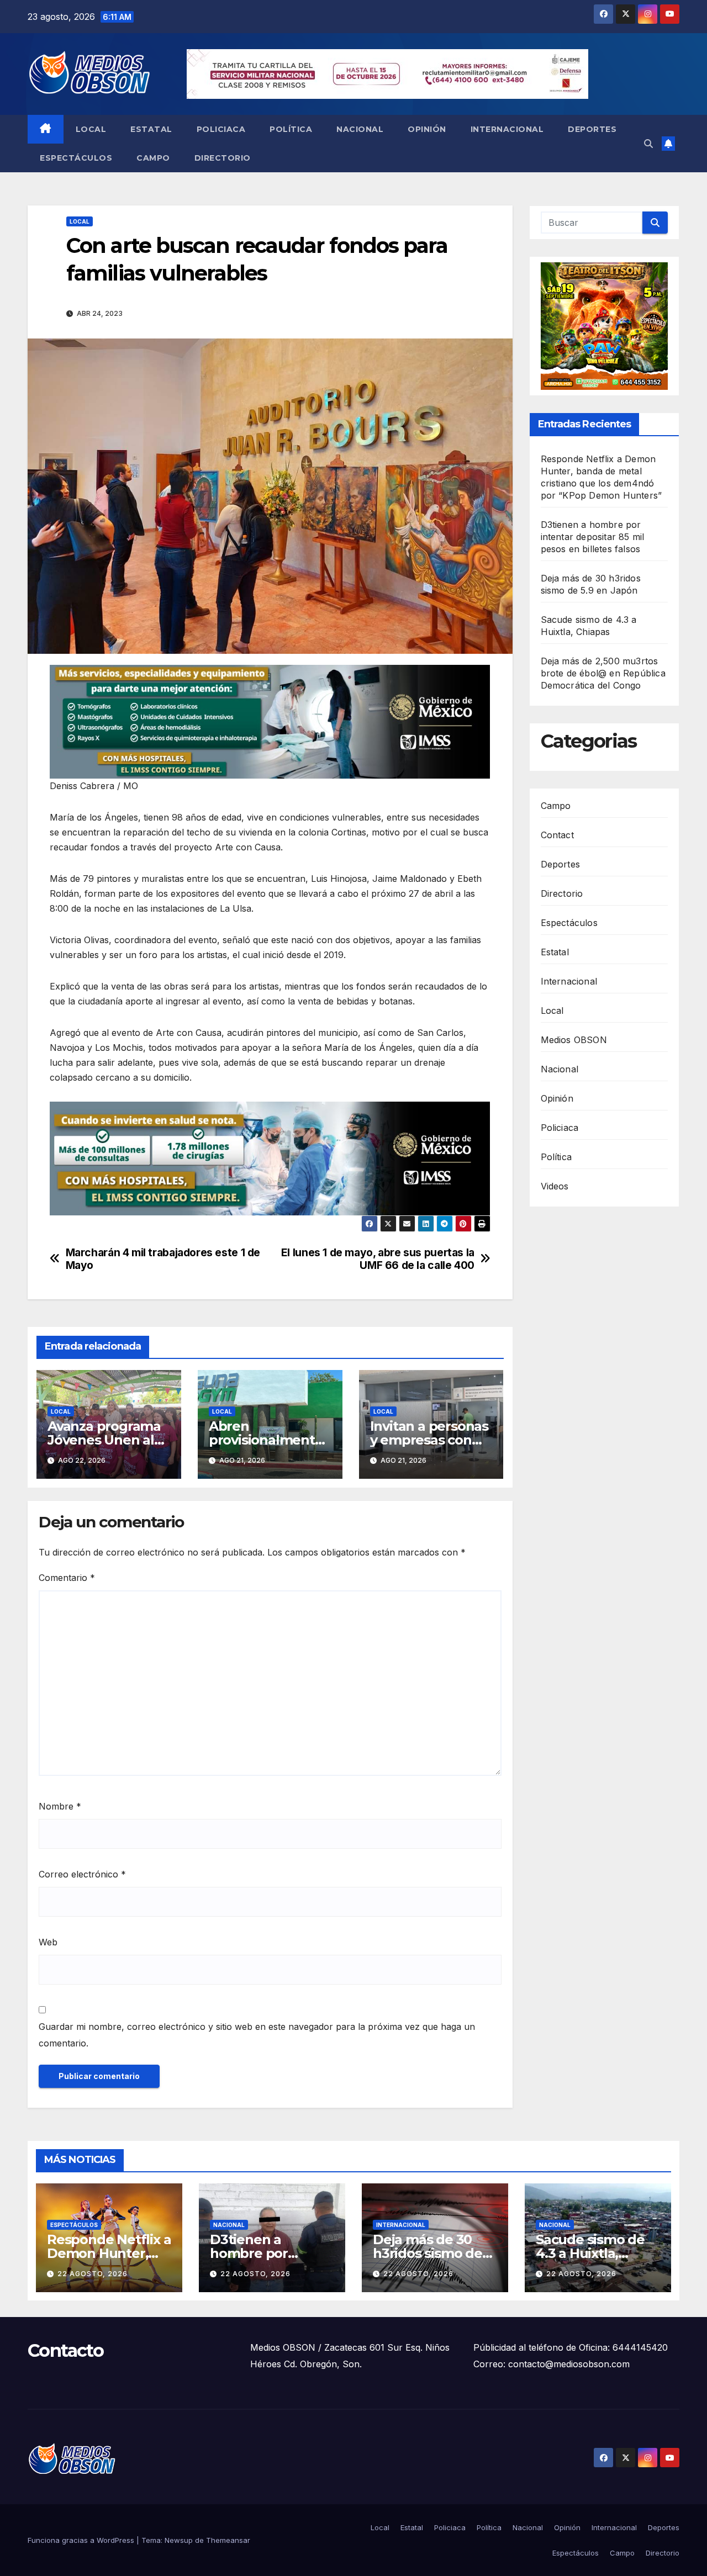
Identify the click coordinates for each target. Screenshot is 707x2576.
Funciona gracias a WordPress (82, 2540)
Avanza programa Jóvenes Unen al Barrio (104, 1440)
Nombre (60, 1806)
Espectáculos (76, 158)
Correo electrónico (82, 1874)
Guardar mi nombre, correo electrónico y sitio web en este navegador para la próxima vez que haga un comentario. (257, 2035)
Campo (153, 158)
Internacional (507, 129)
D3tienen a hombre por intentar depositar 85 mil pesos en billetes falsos (593, 537)
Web (48, 1942)
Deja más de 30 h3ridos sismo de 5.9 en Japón (428, 2253)
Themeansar (228, 2540)
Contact (557, 835)
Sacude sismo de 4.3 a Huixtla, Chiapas (590, 2253)
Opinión (427, 129)
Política (291, 129)
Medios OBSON (574, 1040)
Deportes (592, 129)
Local (91, 129)
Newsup (179, 2540)
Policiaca (221, 129)
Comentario (67, 1578)
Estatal (151, 129)
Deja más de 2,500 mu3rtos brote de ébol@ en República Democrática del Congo (603, 673)
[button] (648, 144)
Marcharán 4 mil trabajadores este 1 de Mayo (163, 1259)
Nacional (360, 129)
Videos (555, 1186)
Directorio (223, 158)
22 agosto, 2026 (93, 2274)
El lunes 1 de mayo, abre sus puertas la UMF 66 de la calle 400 (378, 1259)
